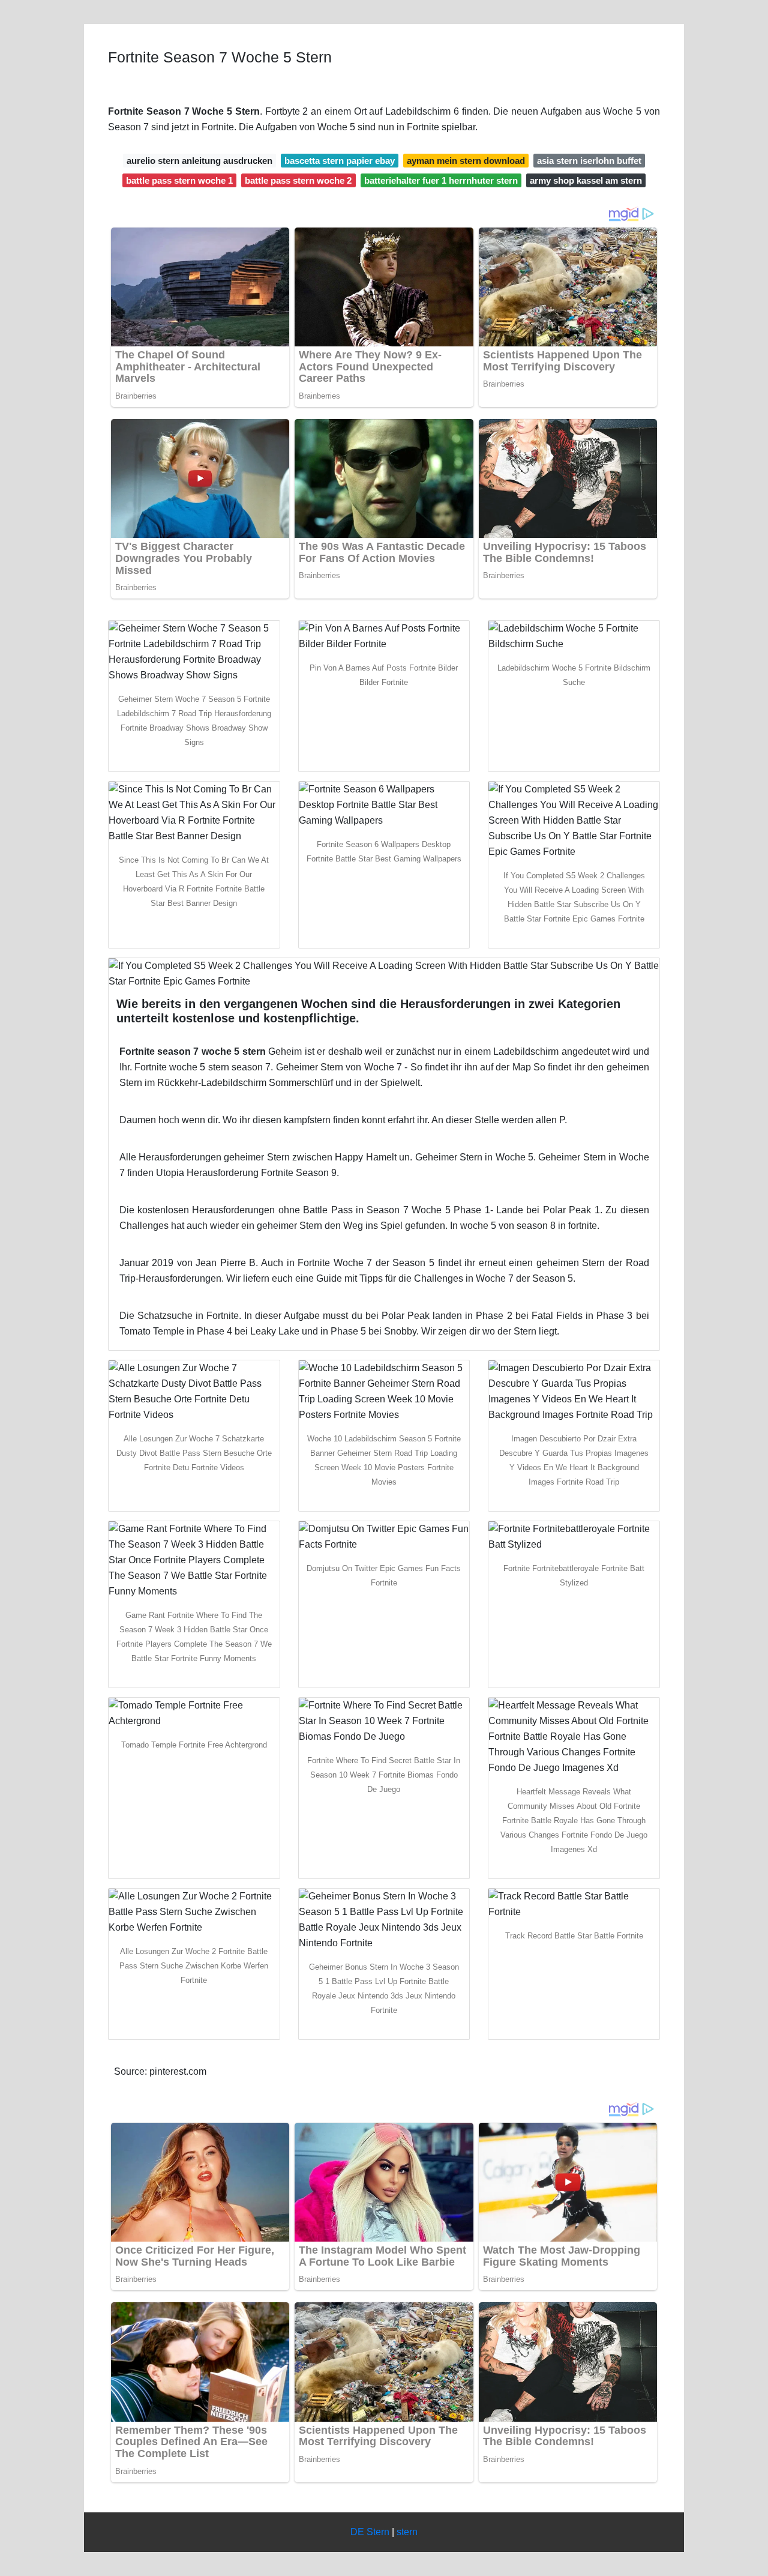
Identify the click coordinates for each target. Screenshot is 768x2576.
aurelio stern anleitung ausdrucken (199, 161)
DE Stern (370, 2532)
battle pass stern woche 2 (298, 180)
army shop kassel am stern (586, 180)
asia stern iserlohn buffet (589, 161)
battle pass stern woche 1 (179, 180)
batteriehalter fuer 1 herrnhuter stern (441, 180)
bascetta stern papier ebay (340, 161)
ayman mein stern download (466, 161)
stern (407, 2532)
